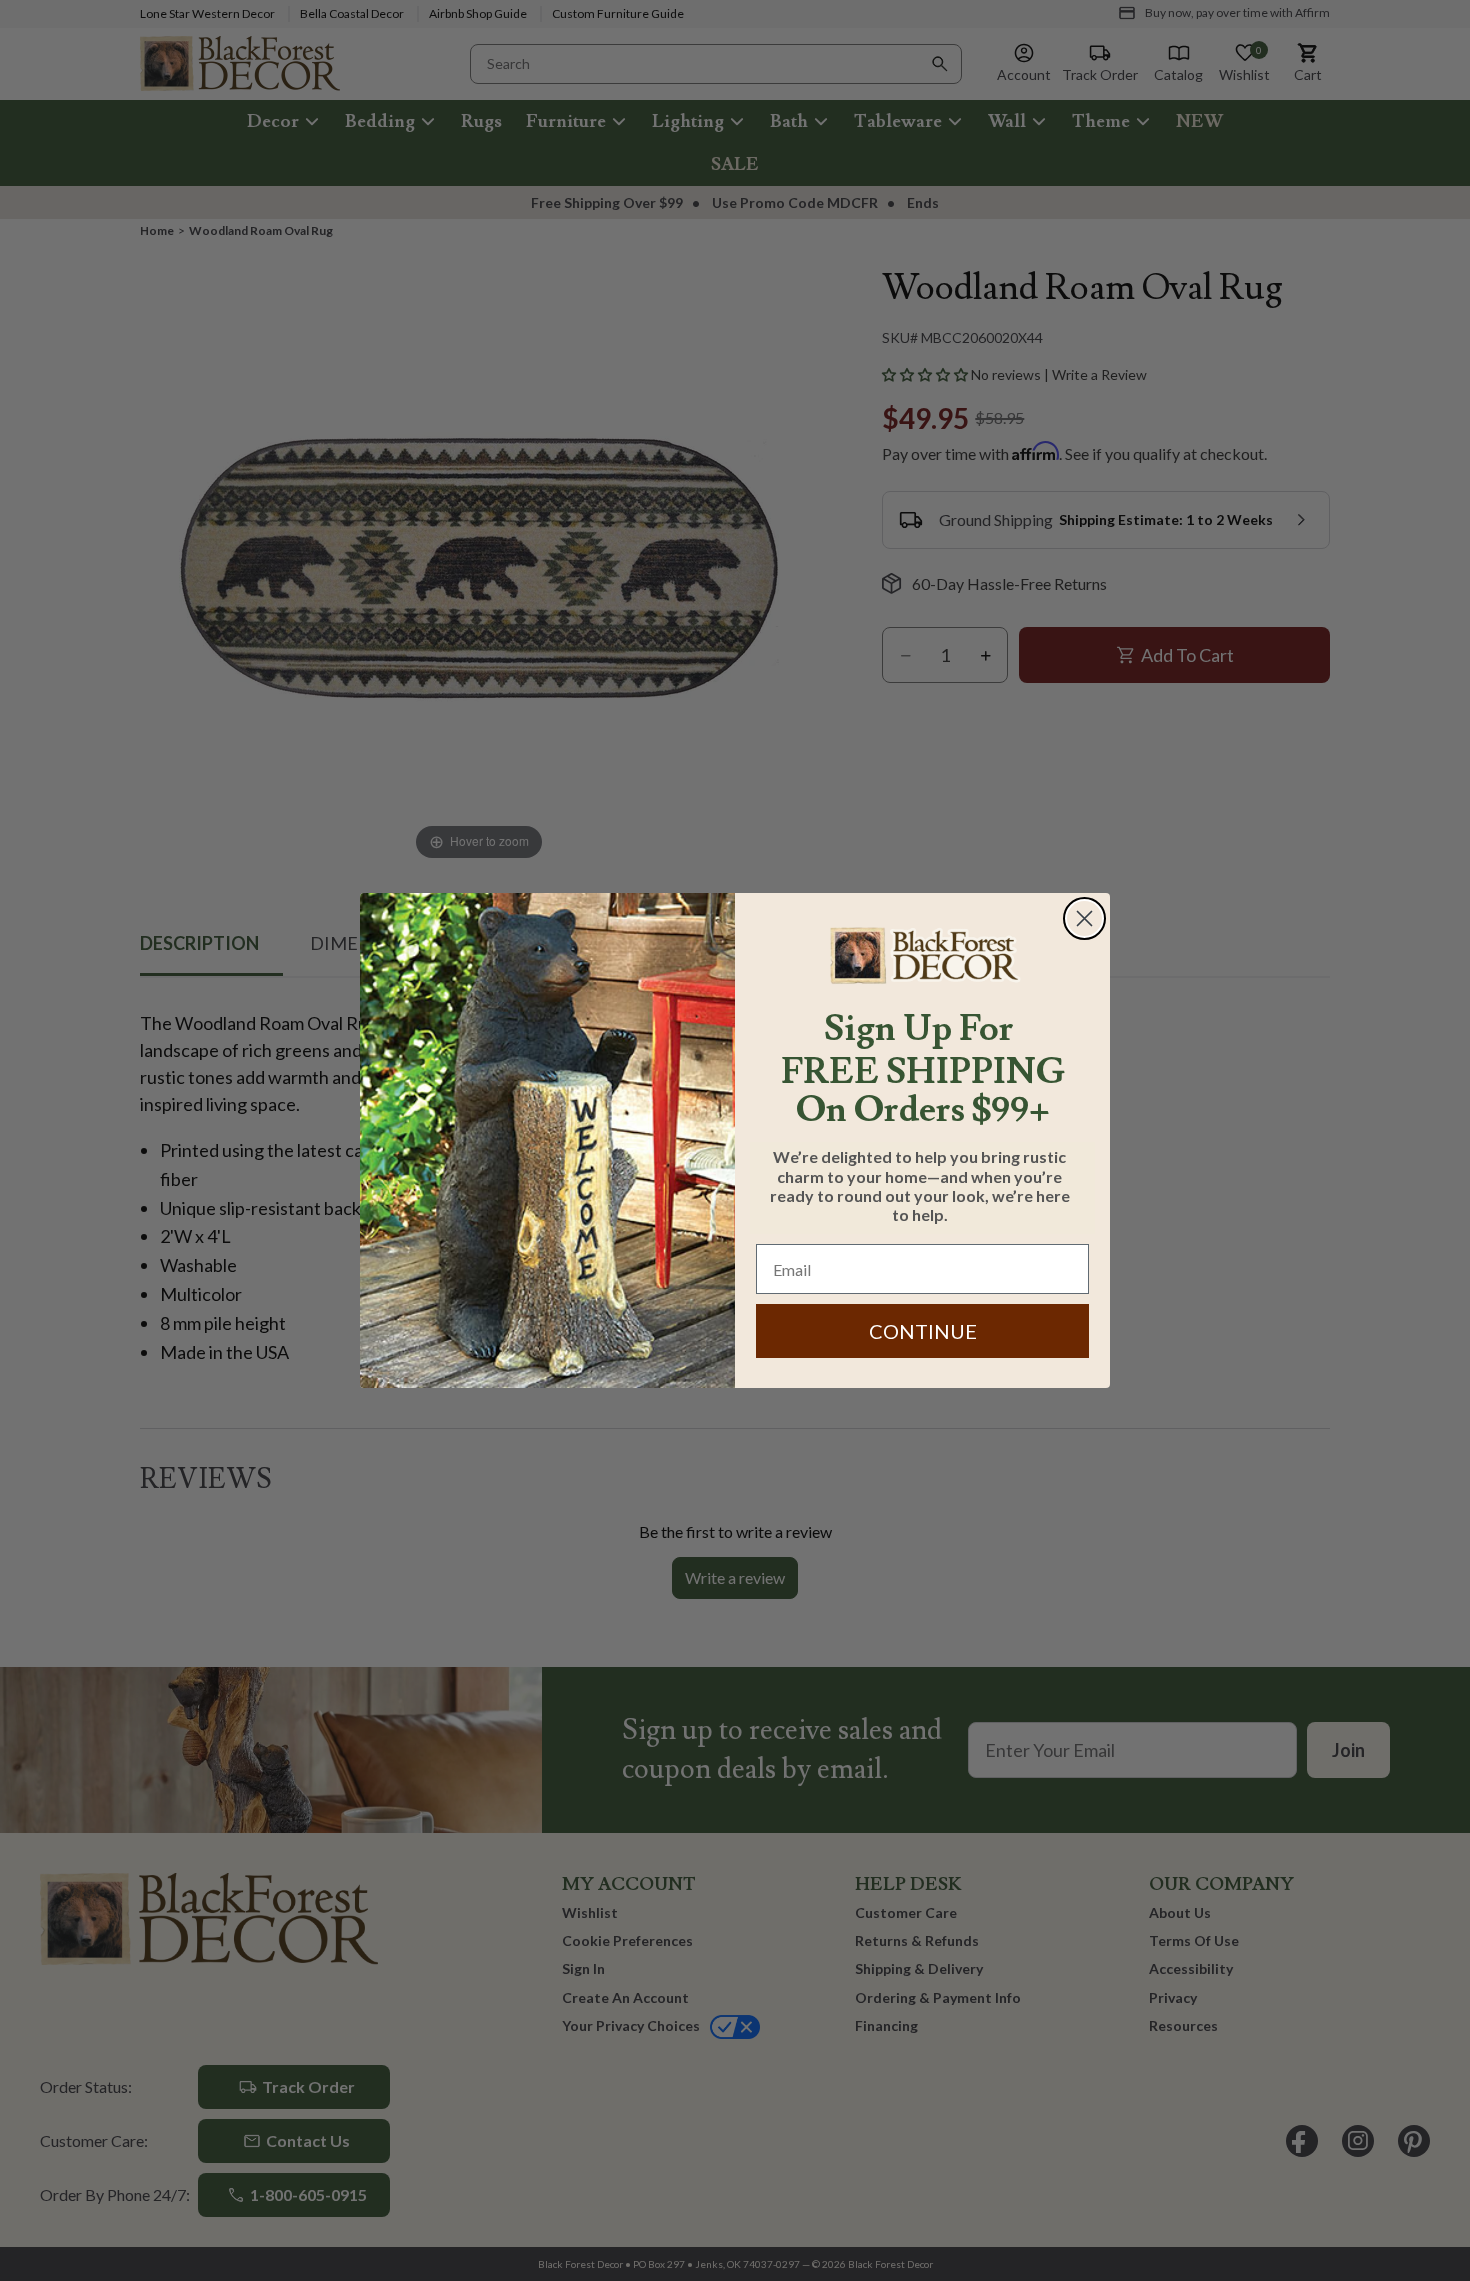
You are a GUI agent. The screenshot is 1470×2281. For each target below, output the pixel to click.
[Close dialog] (1084, 918)
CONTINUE (923, 1331)
